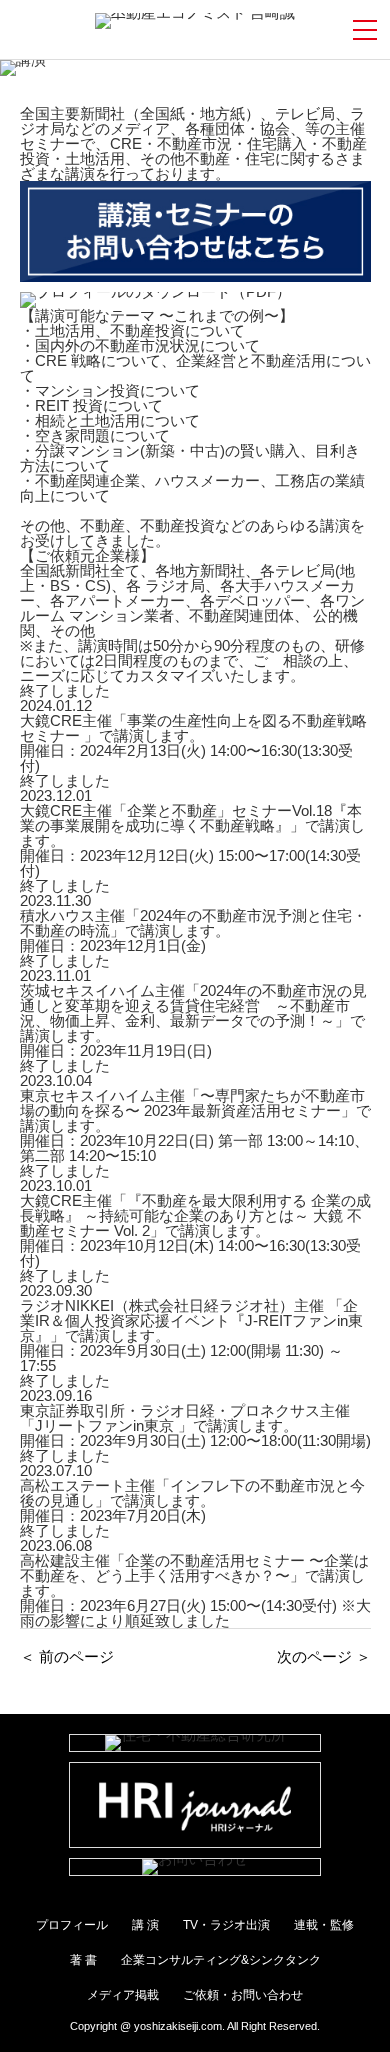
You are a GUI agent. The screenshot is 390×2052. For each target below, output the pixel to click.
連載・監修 (324, 1925)
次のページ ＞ (324, 1656)
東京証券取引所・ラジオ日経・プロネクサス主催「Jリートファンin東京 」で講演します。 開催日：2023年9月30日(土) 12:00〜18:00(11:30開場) (195, 1425)
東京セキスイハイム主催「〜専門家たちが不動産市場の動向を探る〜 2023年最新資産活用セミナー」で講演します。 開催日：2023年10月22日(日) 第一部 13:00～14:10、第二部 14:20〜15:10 (195, 1125)
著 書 (83, 1960)
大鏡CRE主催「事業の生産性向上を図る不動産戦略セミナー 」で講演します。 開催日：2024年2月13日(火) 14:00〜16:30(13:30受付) (193, 743)
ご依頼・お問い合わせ (243, 1995)
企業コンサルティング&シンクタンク (221, 1960)
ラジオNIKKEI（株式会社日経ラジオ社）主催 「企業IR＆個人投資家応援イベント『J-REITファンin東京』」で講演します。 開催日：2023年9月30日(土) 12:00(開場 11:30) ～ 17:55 (191, 1335)
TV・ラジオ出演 (226, 1925)
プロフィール (72, 1925)
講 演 (145, 1925)
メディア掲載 (123, 1995)
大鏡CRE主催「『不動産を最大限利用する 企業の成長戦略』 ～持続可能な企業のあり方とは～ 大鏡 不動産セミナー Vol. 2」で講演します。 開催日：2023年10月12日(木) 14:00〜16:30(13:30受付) (195, 1230)
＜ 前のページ (67, 1656)
